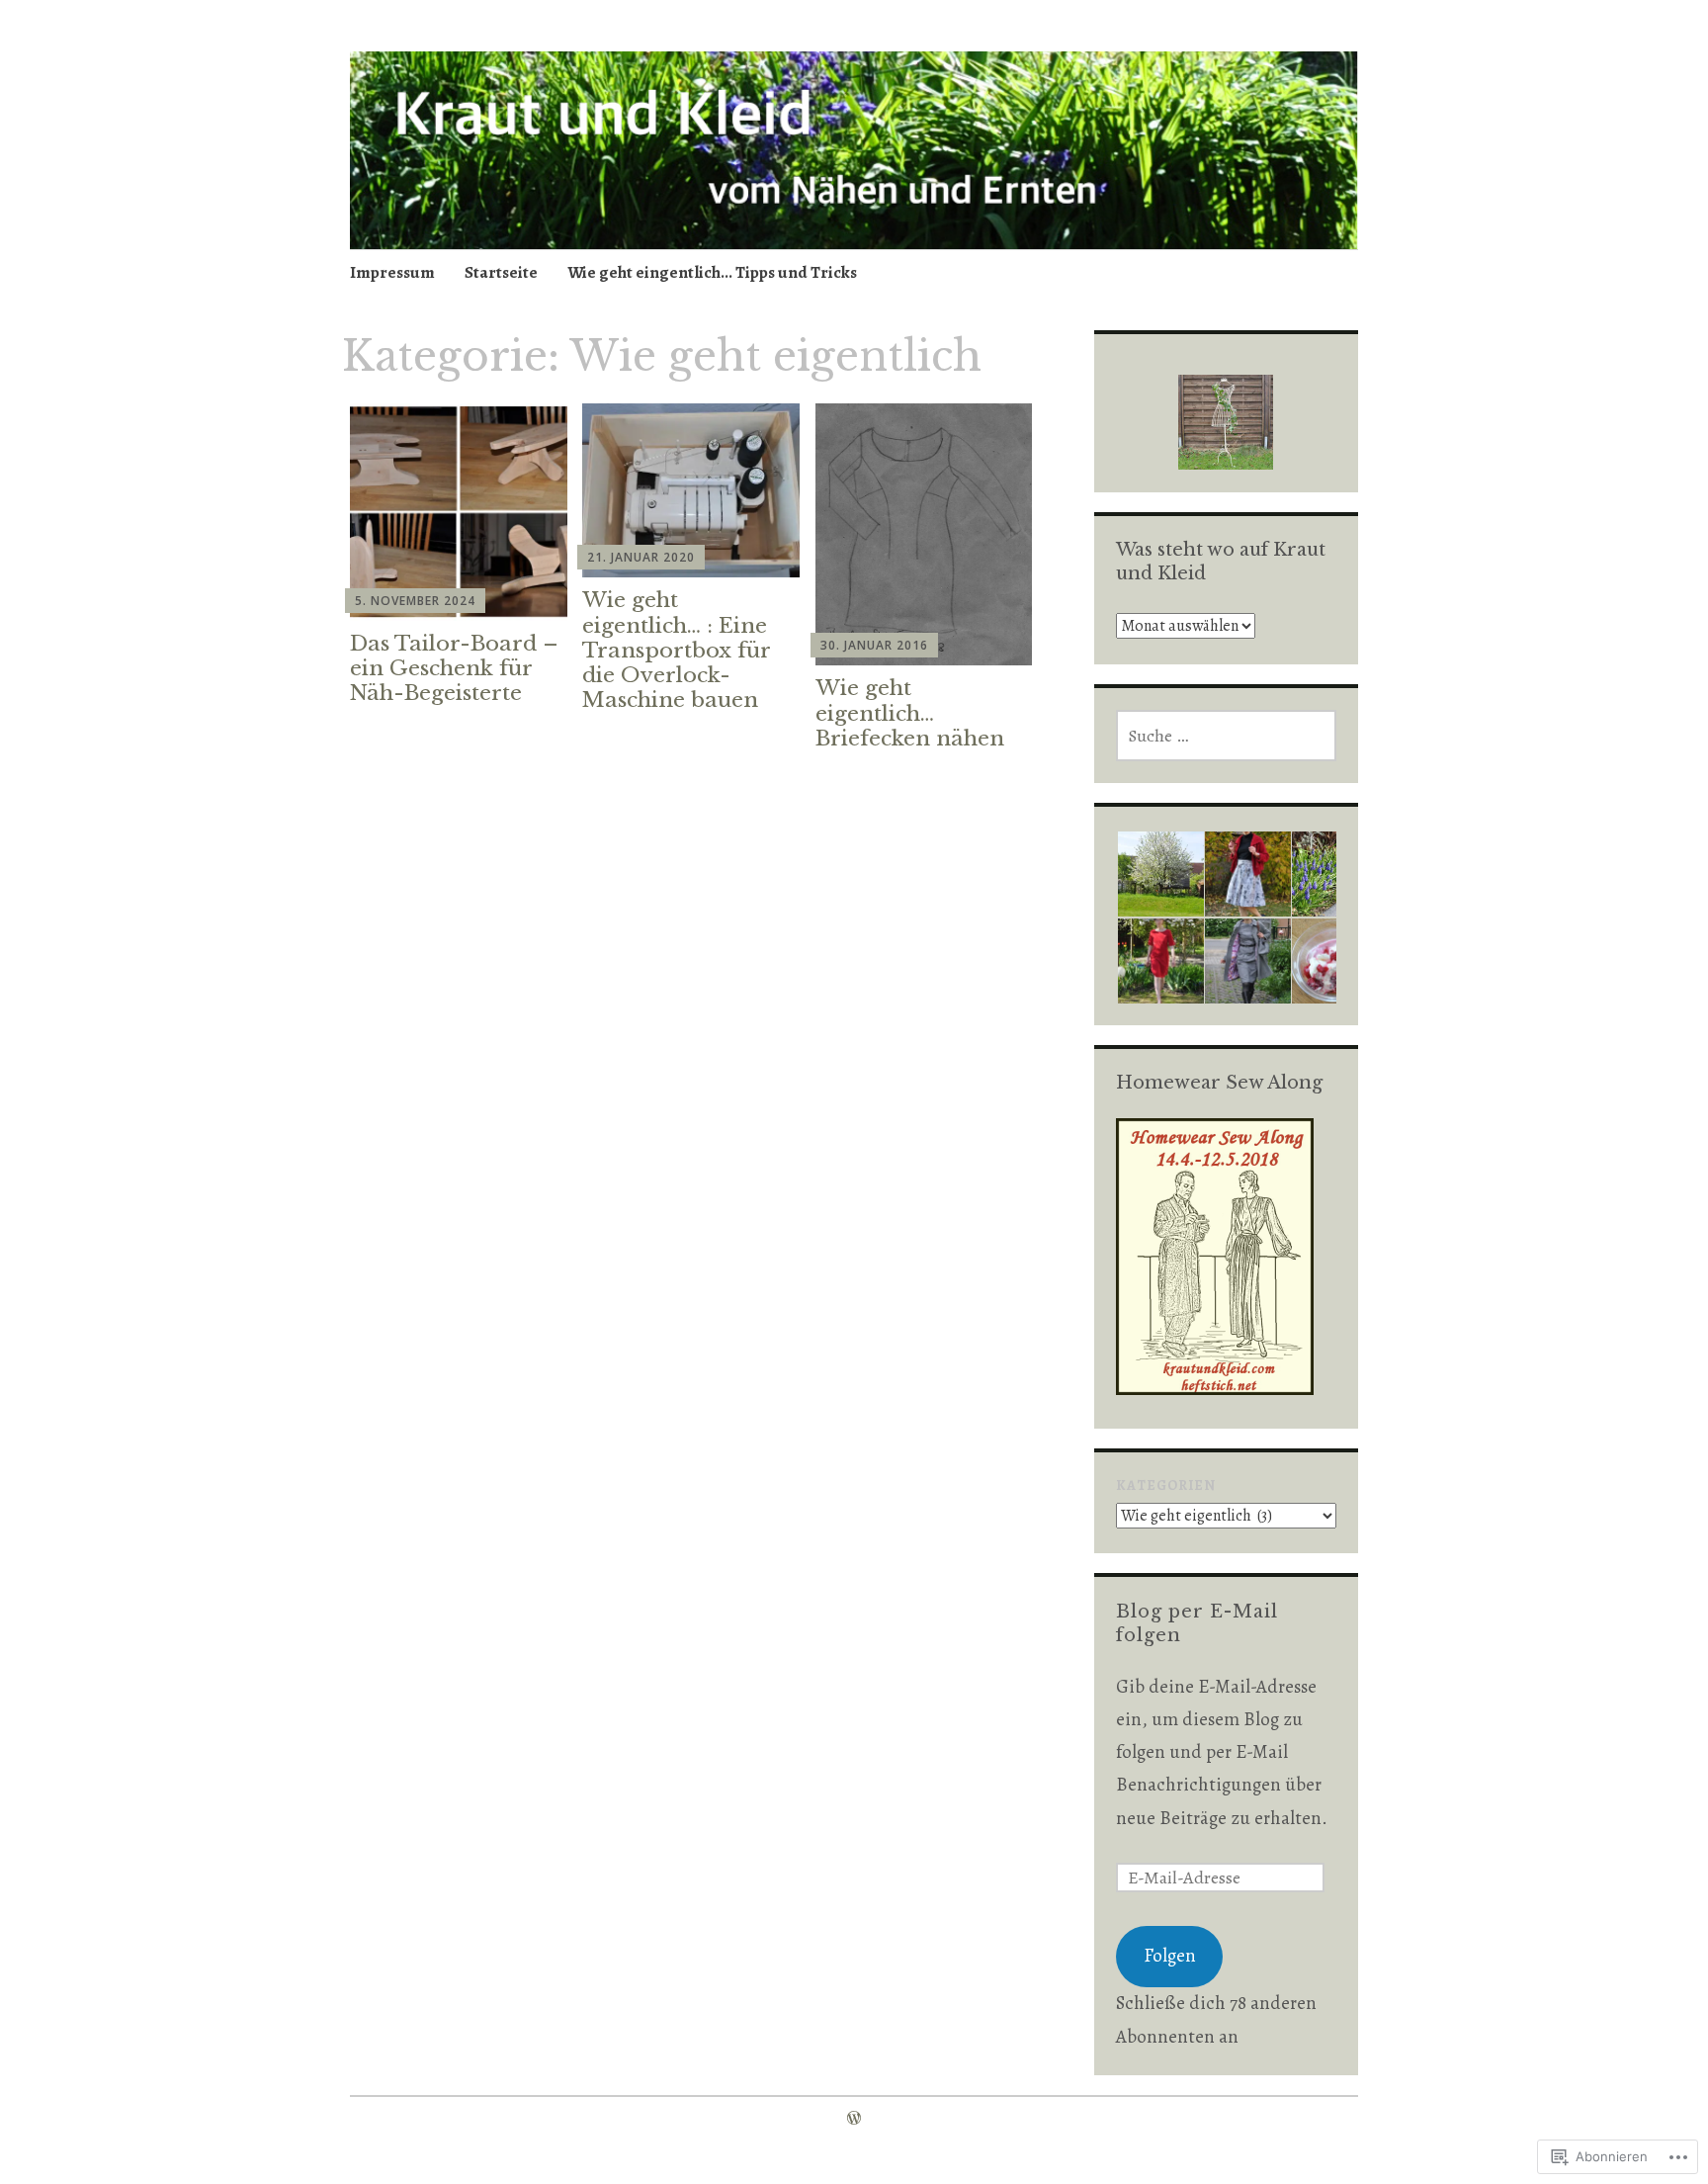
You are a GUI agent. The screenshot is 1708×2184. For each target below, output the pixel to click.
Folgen (1170, 1956)
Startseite (501, 272)
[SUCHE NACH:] (1226, 736)
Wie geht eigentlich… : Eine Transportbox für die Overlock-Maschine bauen (676, 650)
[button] (1159, 874)
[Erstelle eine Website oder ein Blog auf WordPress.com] (854, 2119)
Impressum (392, 272)
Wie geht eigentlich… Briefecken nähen (910, 713)
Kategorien (1166, 1485)
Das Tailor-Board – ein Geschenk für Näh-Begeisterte (454, 668)
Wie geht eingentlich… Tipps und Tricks (712, 272)
